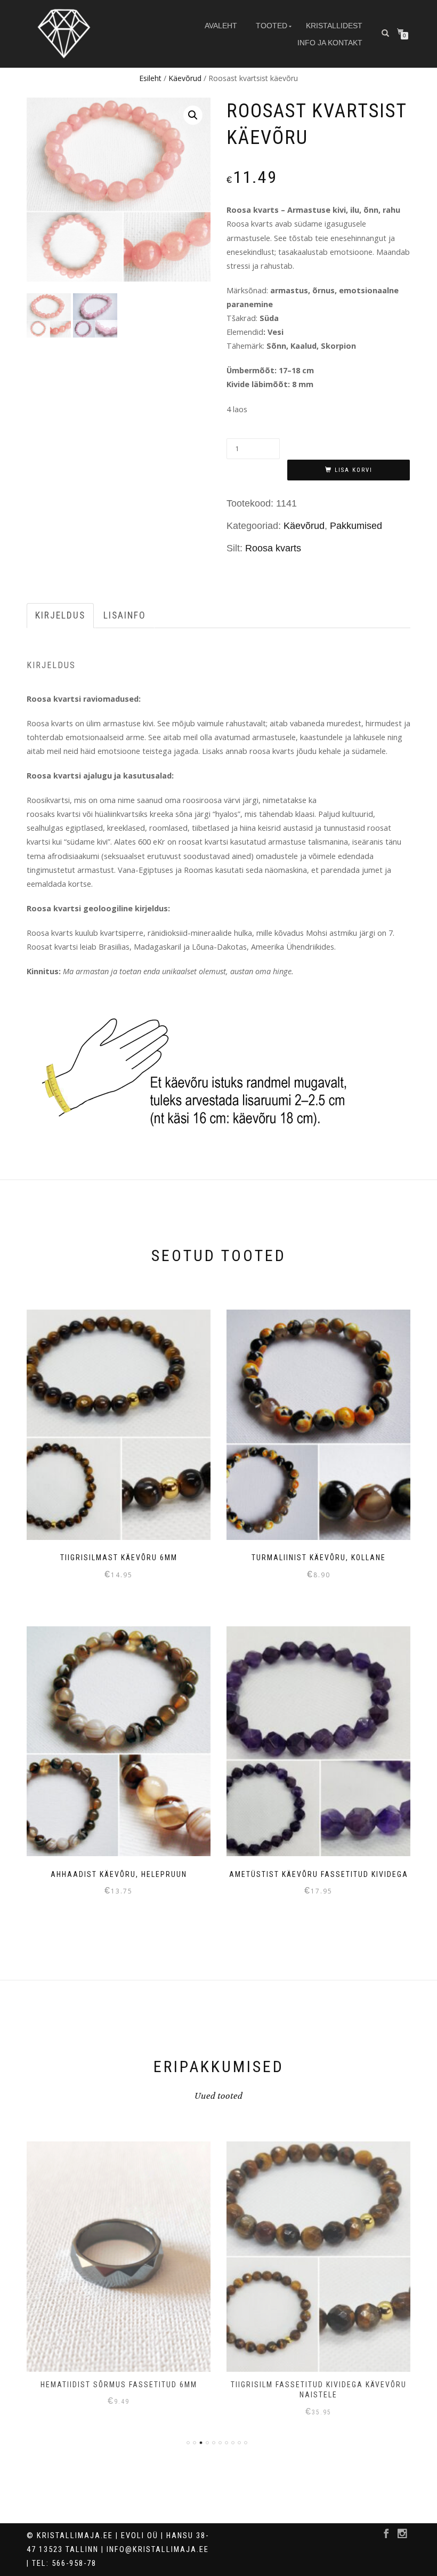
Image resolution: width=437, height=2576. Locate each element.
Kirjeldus (60, 615)
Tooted (272, 26)
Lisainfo (125, 615)
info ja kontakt (330, 43)
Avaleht (221, 26)
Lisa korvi (354, 470)
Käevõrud (185, 78)
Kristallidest (334, 26)
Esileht (150, 78)
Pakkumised (356, 526)
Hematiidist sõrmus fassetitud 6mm (119, 2385)
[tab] (61, 616)
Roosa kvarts (273, 548)
